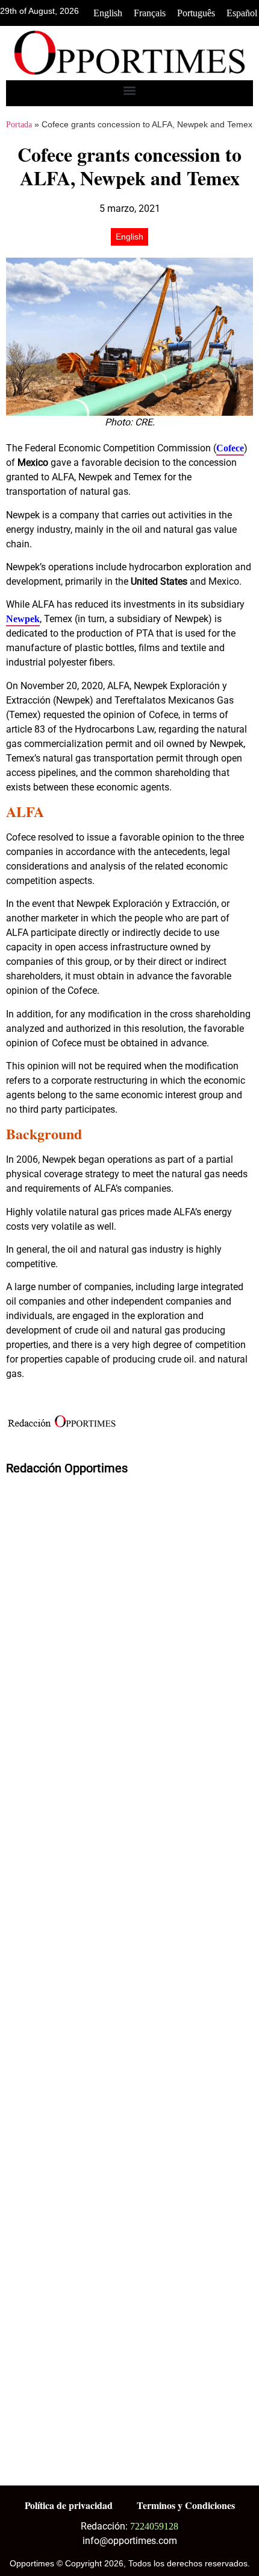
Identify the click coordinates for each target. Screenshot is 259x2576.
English (108, 13)
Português (196, 13)
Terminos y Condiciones (186, 2505)
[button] (130, 90)
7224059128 (154, 2526)
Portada (19, 125)
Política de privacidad (69, 2505)
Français (150, 13)
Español (242, 13)
